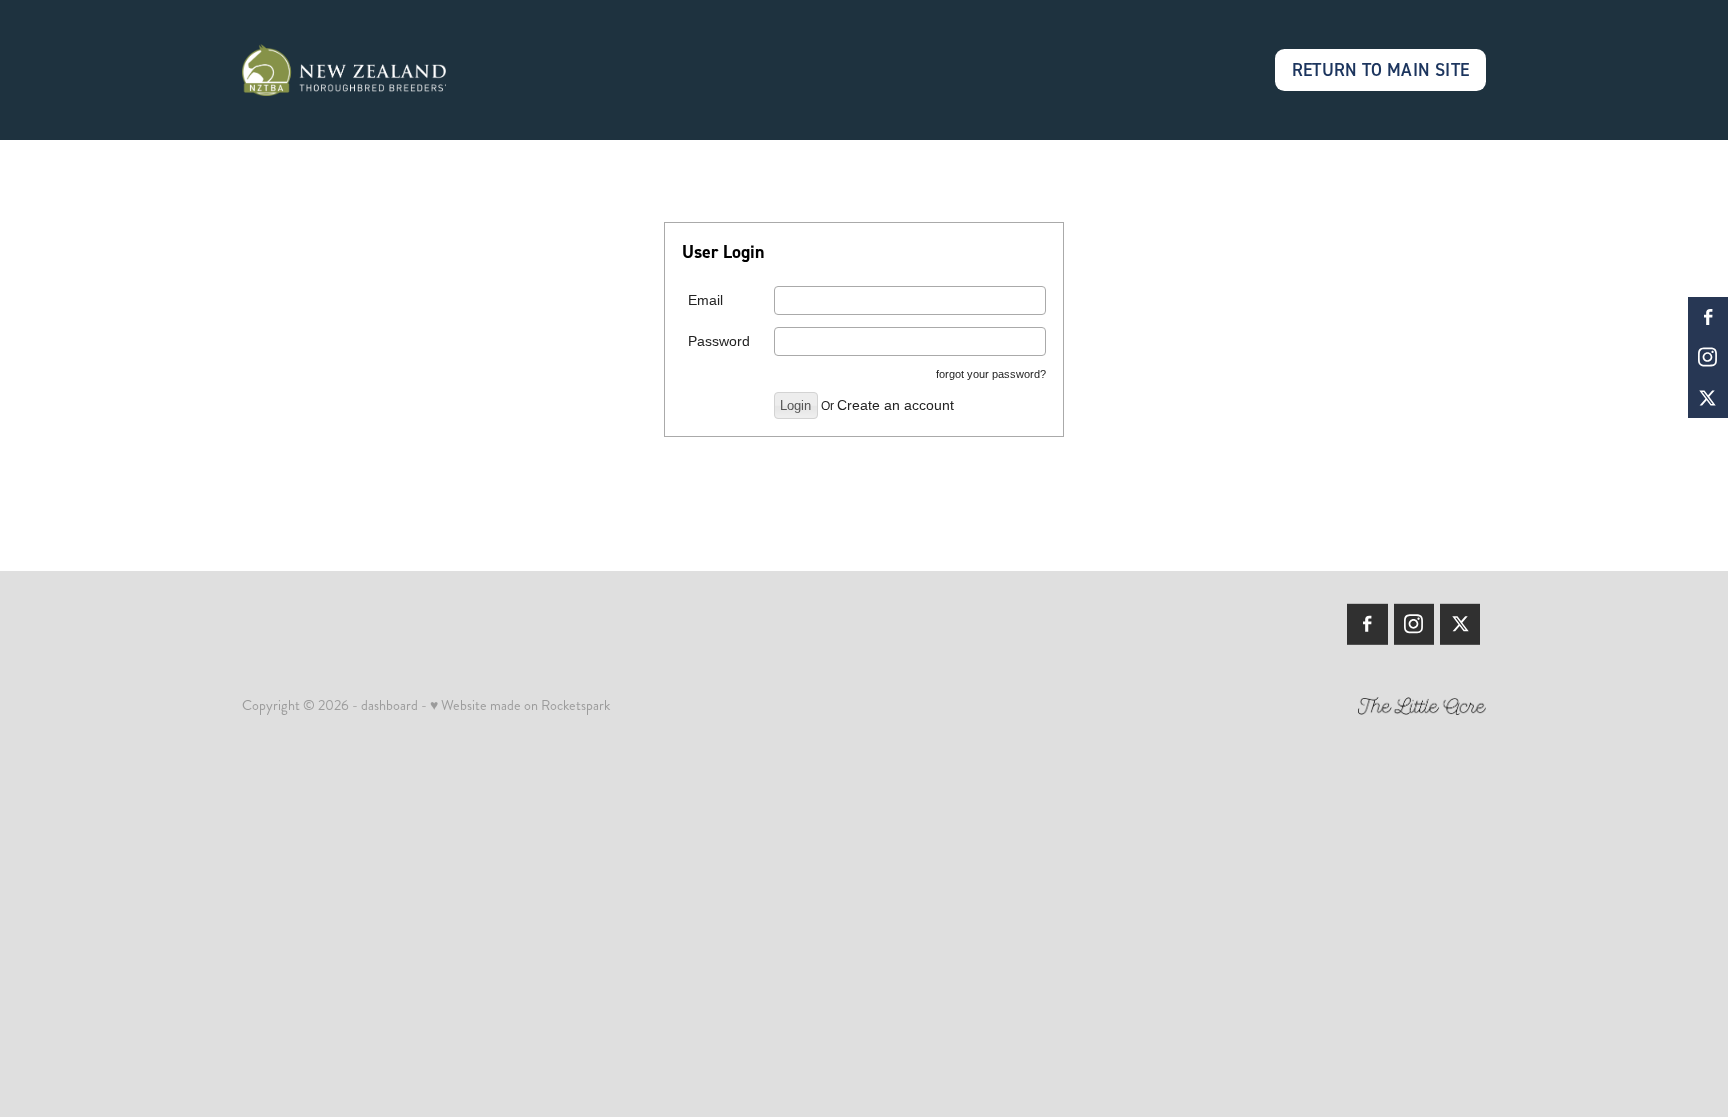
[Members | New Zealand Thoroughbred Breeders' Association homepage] (366, 70)
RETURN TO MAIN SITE (1381, 69)
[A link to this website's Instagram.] (1708, 357)
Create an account (895, 405)
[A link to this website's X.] (1708, 398)
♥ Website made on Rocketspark (520, 705)
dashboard (389, 705)
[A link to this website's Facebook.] (1708, 317)
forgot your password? (991, 374)
